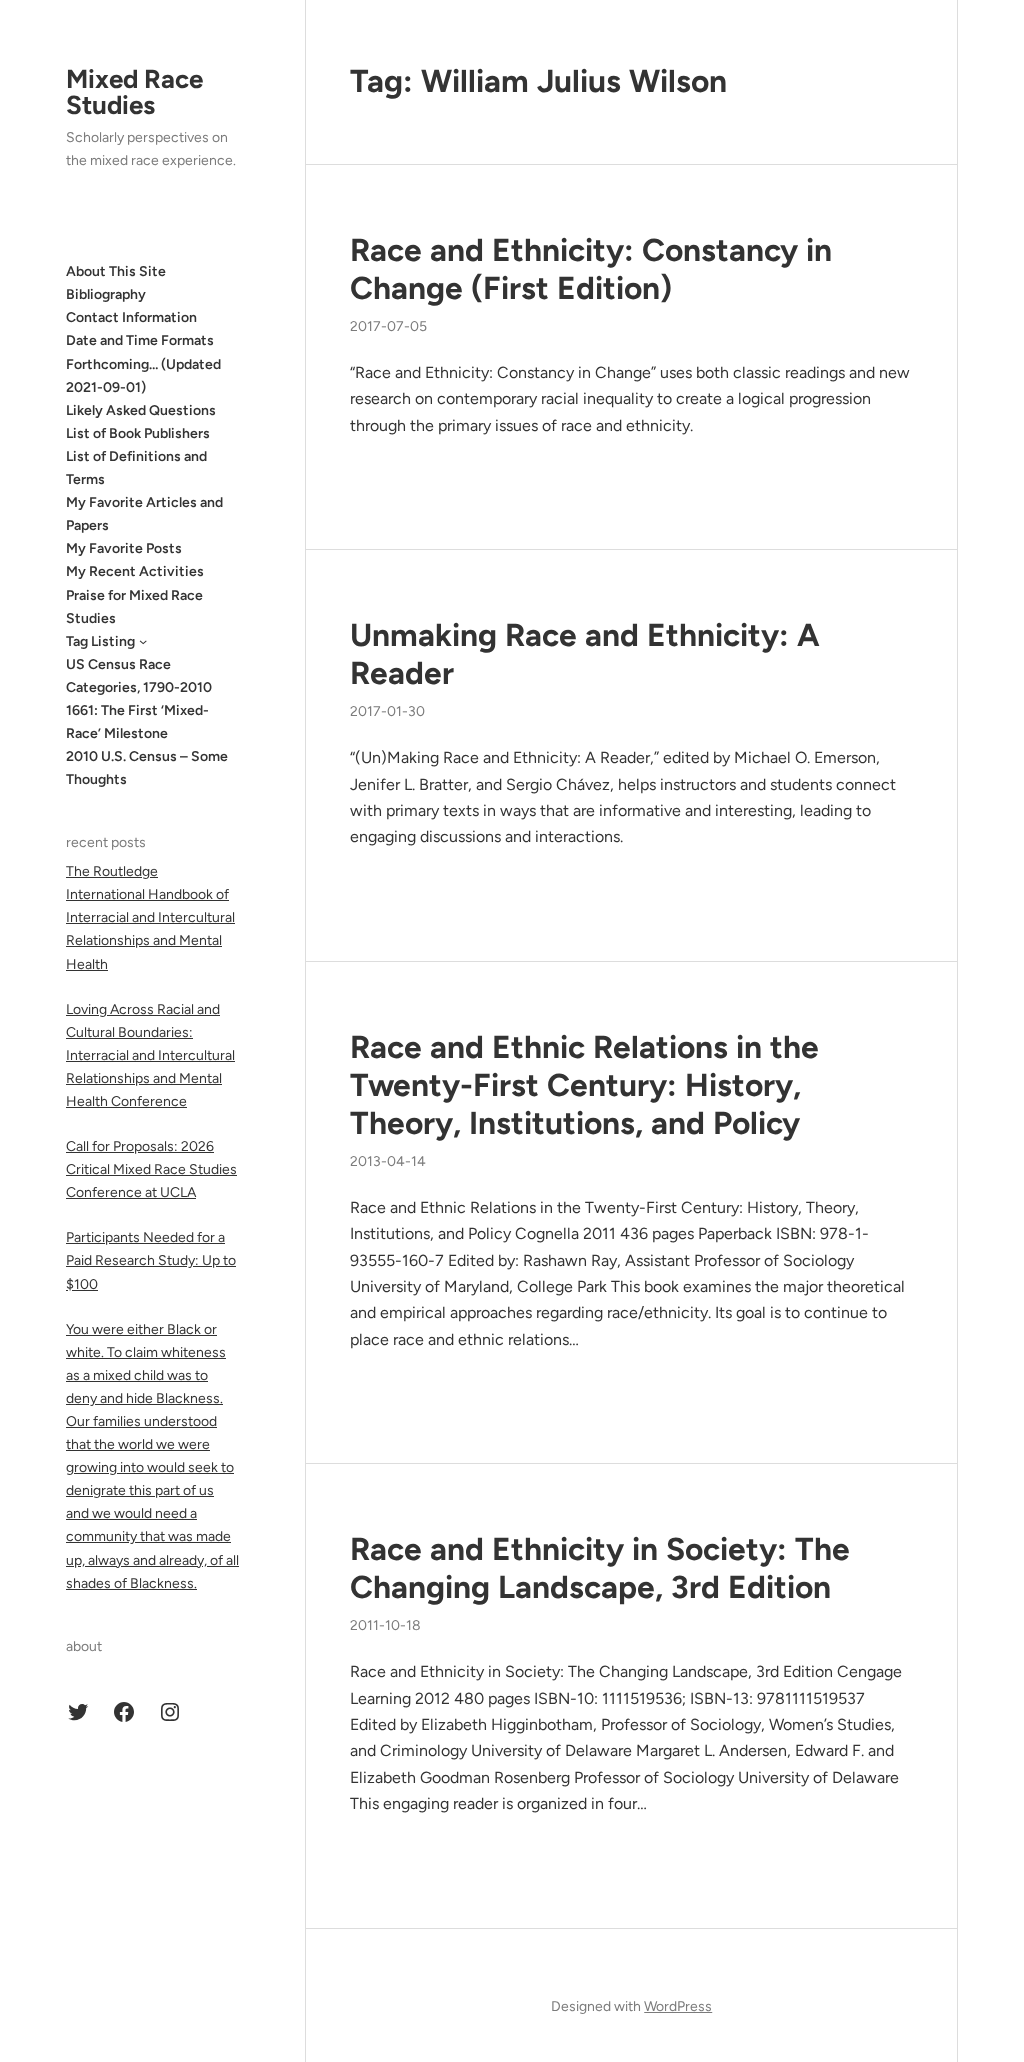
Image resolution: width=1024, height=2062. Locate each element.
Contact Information (131, 317)
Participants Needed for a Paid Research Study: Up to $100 (151, 1260)
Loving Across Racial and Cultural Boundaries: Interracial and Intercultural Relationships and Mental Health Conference (150, 1055)
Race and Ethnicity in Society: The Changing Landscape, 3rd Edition (600, 1568)
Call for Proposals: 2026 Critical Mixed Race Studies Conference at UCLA (151, 1169)
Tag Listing (100, 641)
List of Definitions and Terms (136, 468)
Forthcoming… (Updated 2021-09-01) (143, 376)
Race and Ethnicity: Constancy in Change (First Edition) (591, 269)
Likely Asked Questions (141, 410)
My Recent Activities (135, 571)
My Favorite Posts (124, 548)
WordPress (678, 2006)
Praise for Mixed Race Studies (134, 607)
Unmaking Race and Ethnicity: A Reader (585, 654)
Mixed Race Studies (134, 92)
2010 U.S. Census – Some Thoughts (147, 768)
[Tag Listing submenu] (143, 641)
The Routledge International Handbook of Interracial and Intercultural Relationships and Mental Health (150, 917)
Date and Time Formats (140, 340)
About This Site (116, 271)
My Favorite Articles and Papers (144, 514)
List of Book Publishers (138, 433)
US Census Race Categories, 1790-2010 (139, 676)
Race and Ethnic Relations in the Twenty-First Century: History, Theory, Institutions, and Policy (584, 1085)
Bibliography (106, 294)
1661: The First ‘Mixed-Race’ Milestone (137, 722)
